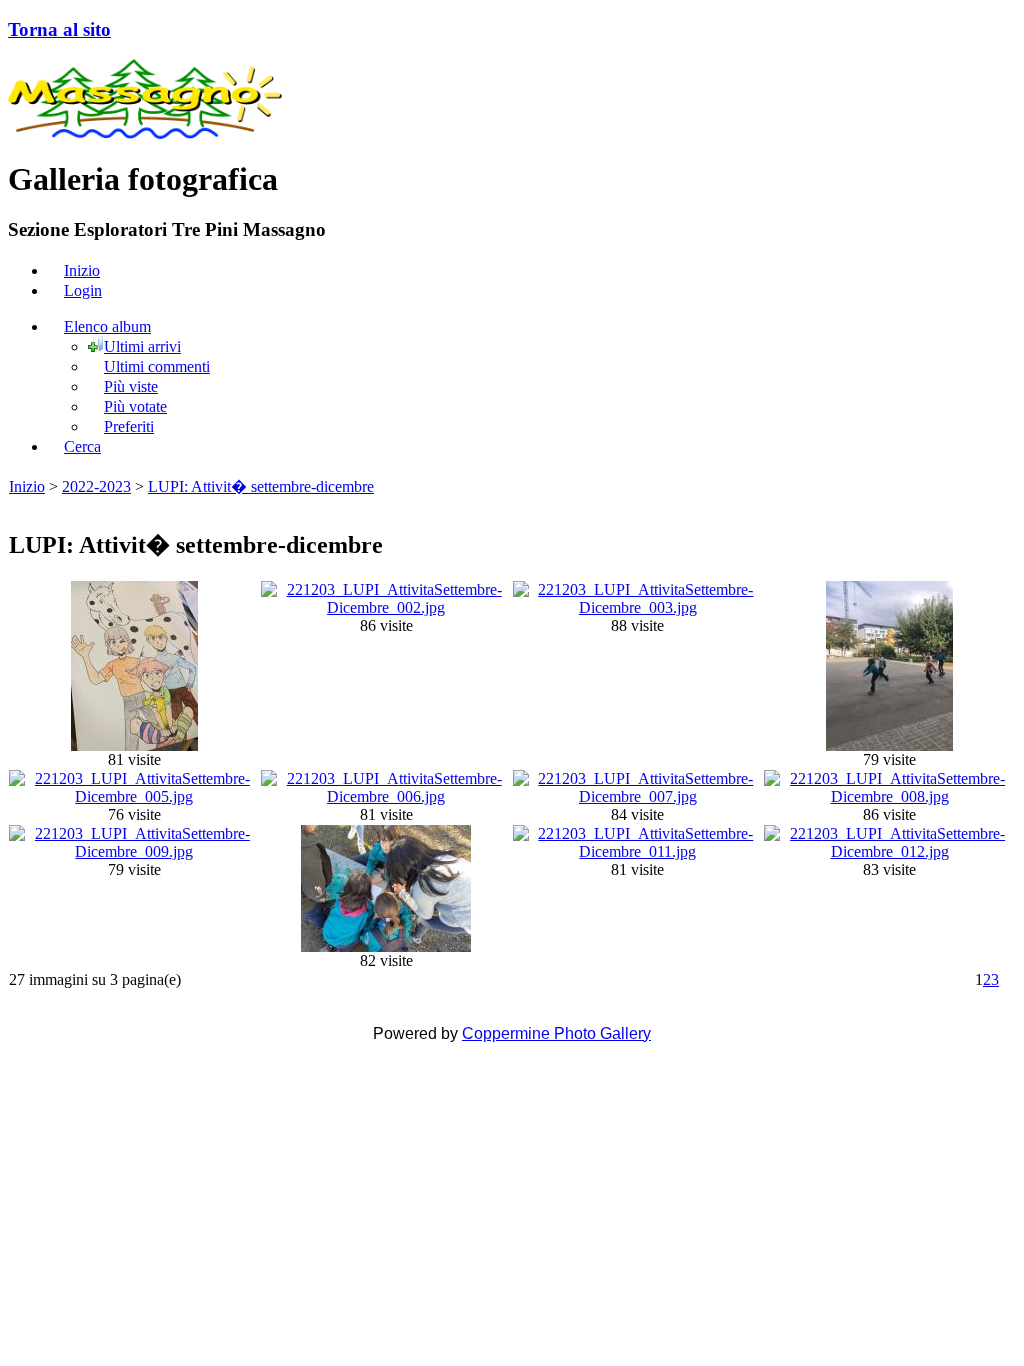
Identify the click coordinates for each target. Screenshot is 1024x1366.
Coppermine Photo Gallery (556, 1033)
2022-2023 (96, 486)
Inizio (27, 486)
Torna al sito (59, 29)
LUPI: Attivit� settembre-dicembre (261, 486)
